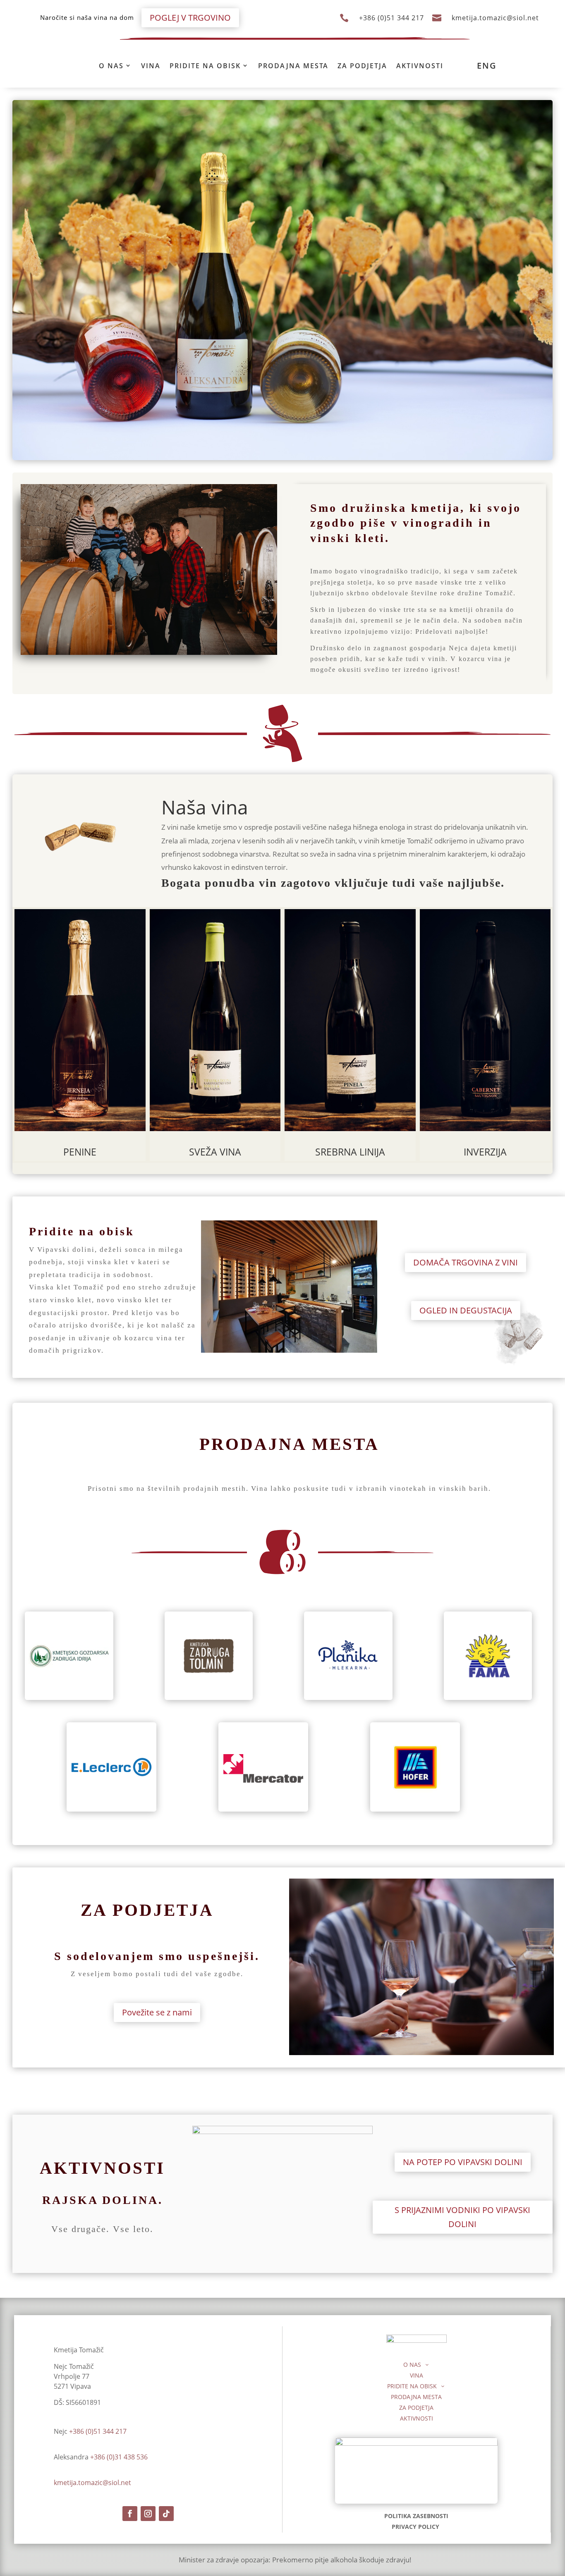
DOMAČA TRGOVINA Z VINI (466, 1262)
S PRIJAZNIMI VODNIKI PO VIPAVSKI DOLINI (462, 2217)
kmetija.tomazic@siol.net (495, 18)
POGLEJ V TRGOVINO (190, 18)
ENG (487, 66)
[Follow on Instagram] (148, 2514)
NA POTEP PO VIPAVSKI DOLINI (463, 2162)
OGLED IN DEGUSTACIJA (466, 1310)
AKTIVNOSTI (420, 66)
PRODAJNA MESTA (293, 66)
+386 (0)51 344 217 (391, 18)
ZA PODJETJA (362, 66)
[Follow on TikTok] (166, 2514)
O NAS (111, 66)
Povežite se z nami (157, 2012)
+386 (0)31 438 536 (119, 2457)
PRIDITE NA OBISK (205, 66)
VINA (151, 66)
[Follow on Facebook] (130, 2514)
